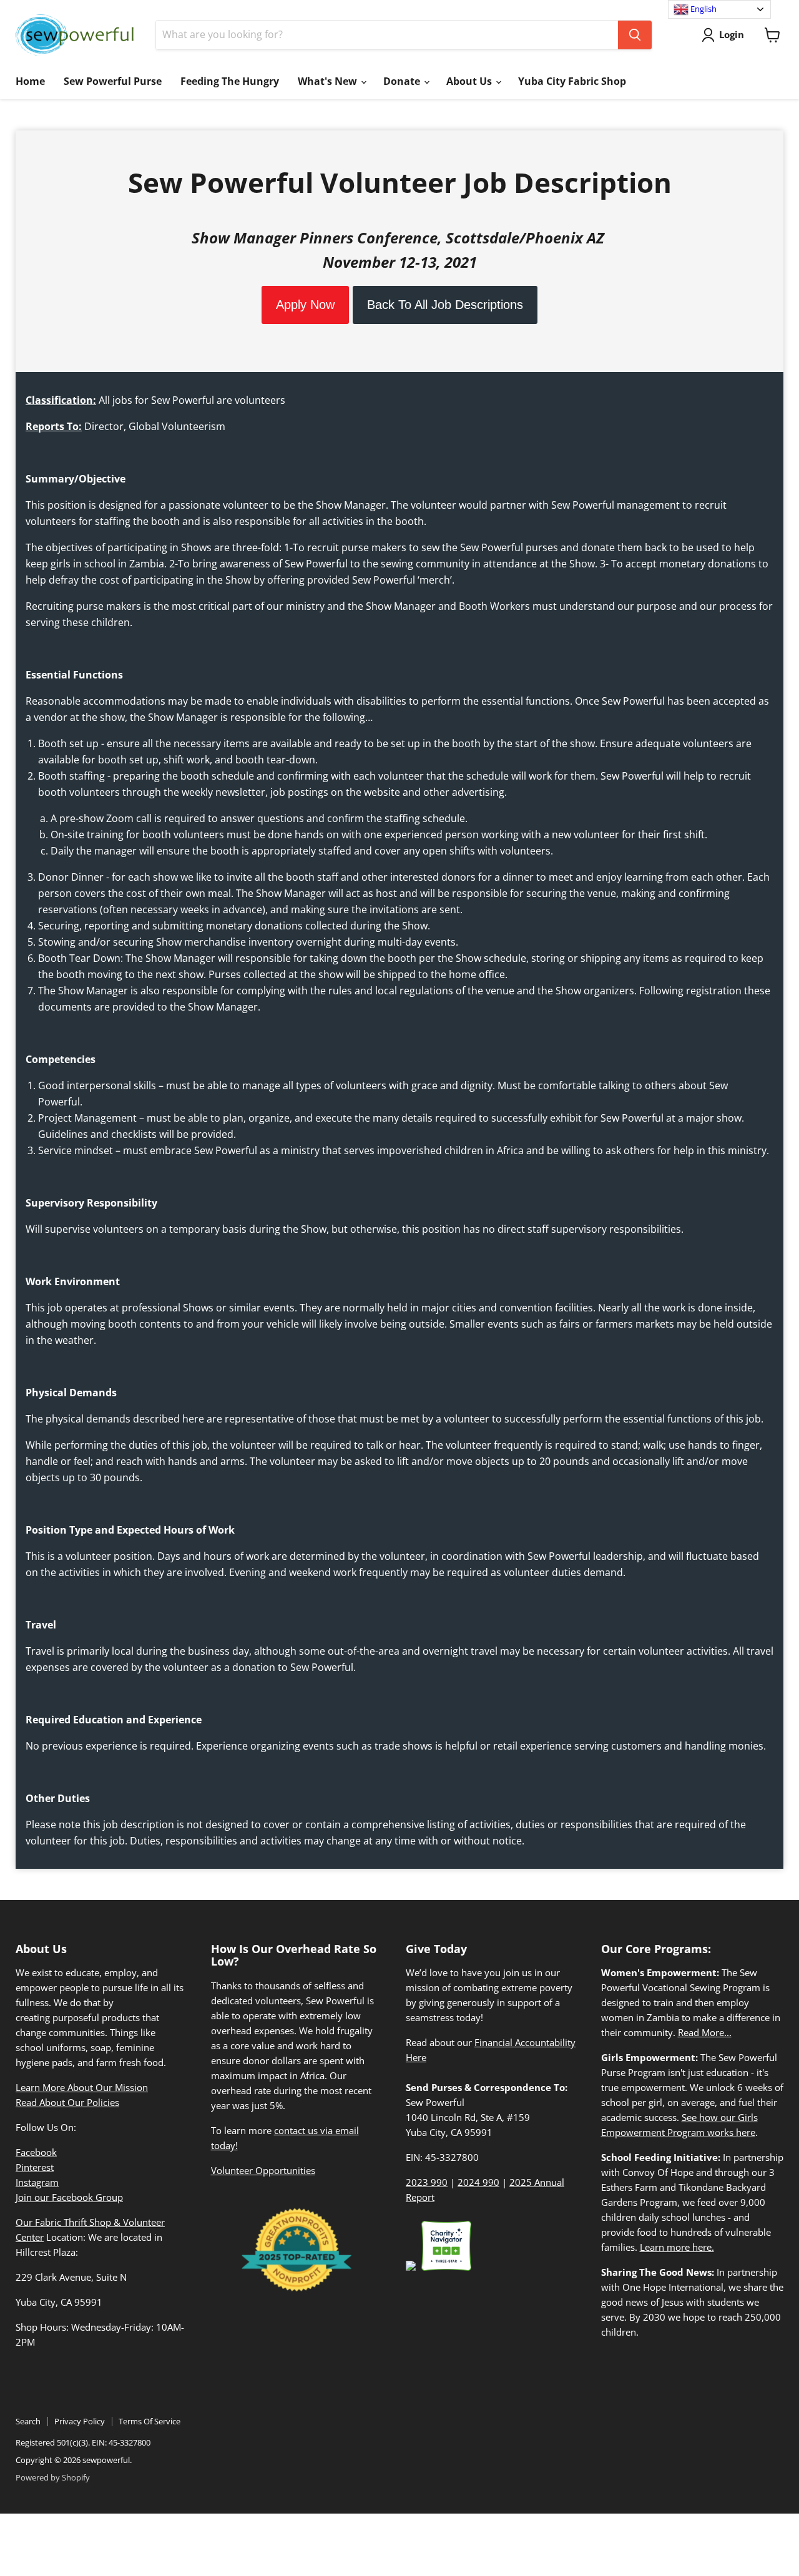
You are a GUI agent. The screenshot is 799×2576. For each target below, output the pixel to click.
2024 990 (478, 2182)
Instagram (37, 2182)
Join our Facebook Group (69, 2197)
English (703, 9)
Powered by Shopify (53, 2477)
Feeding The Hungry (230, 81)
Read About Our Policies (67, 2102)
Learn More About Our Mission (82, 2087)
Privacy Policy (80, 2421)
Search (28, 2421)
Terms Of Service (150, 2421)
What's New (329, 81)
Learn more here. (677, 2247)
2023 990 (427, 2182)
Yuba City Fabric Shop (572, 81)
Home (30, 81)
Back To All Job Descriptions (445, 305)
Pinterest (35, 2167)
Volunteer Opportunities (263, 2170)
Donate (403, 81)
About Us (470, 81)
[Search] (635, 35)
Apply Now (305, 305)
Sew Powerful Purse (113, 81)
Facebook (36, 2152)
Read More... (705, 2032)
